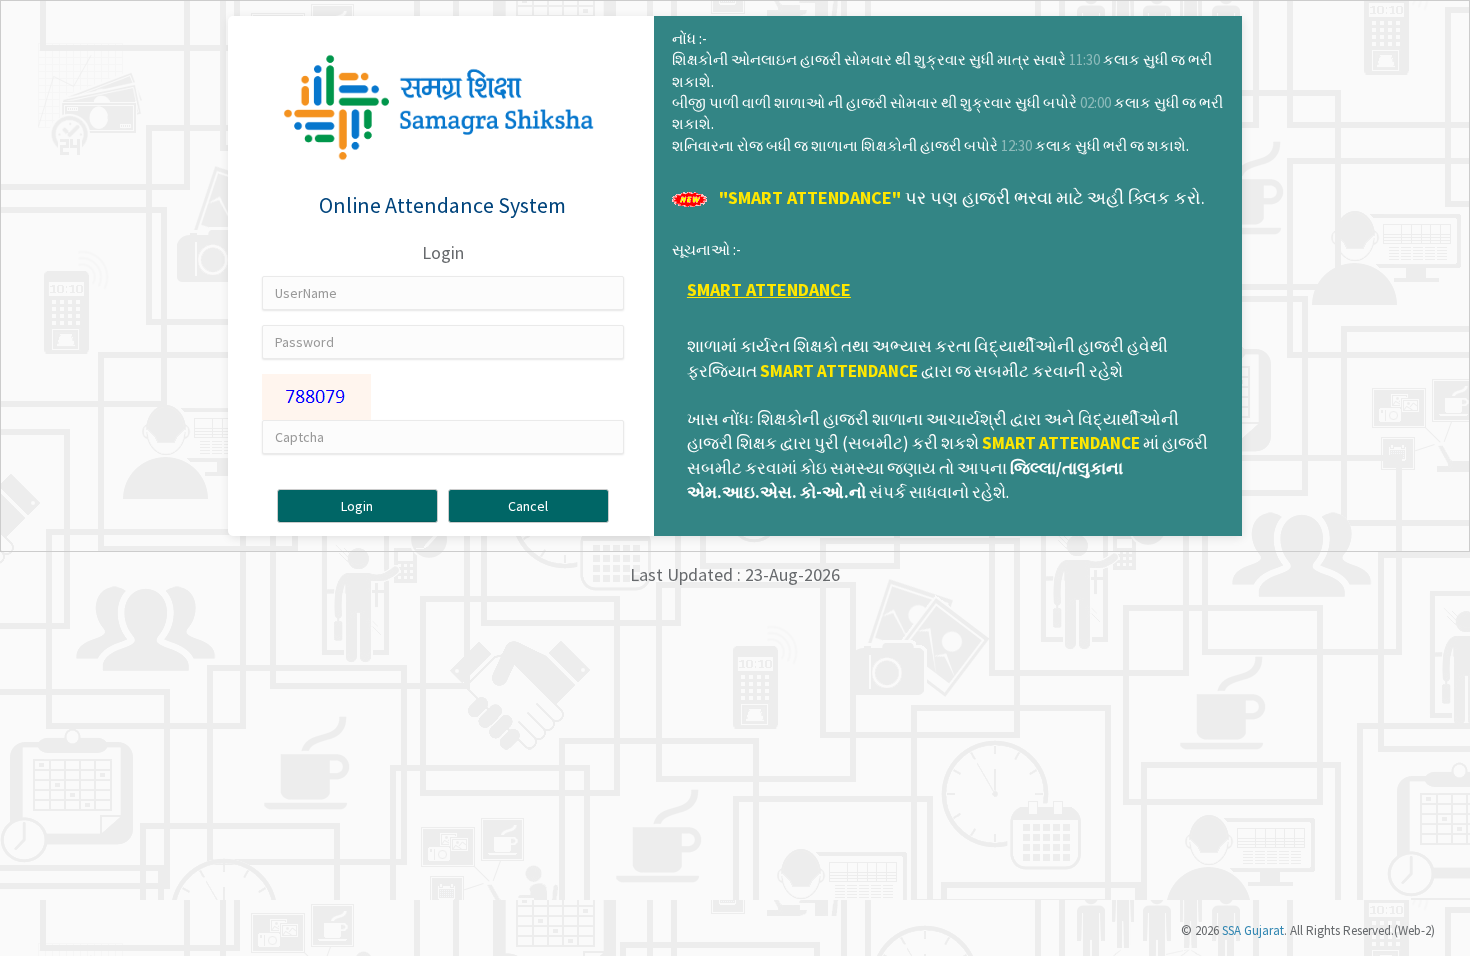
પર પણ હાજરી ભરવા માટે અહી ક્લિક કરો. (962, 197)
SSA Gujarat (1253, 930)
